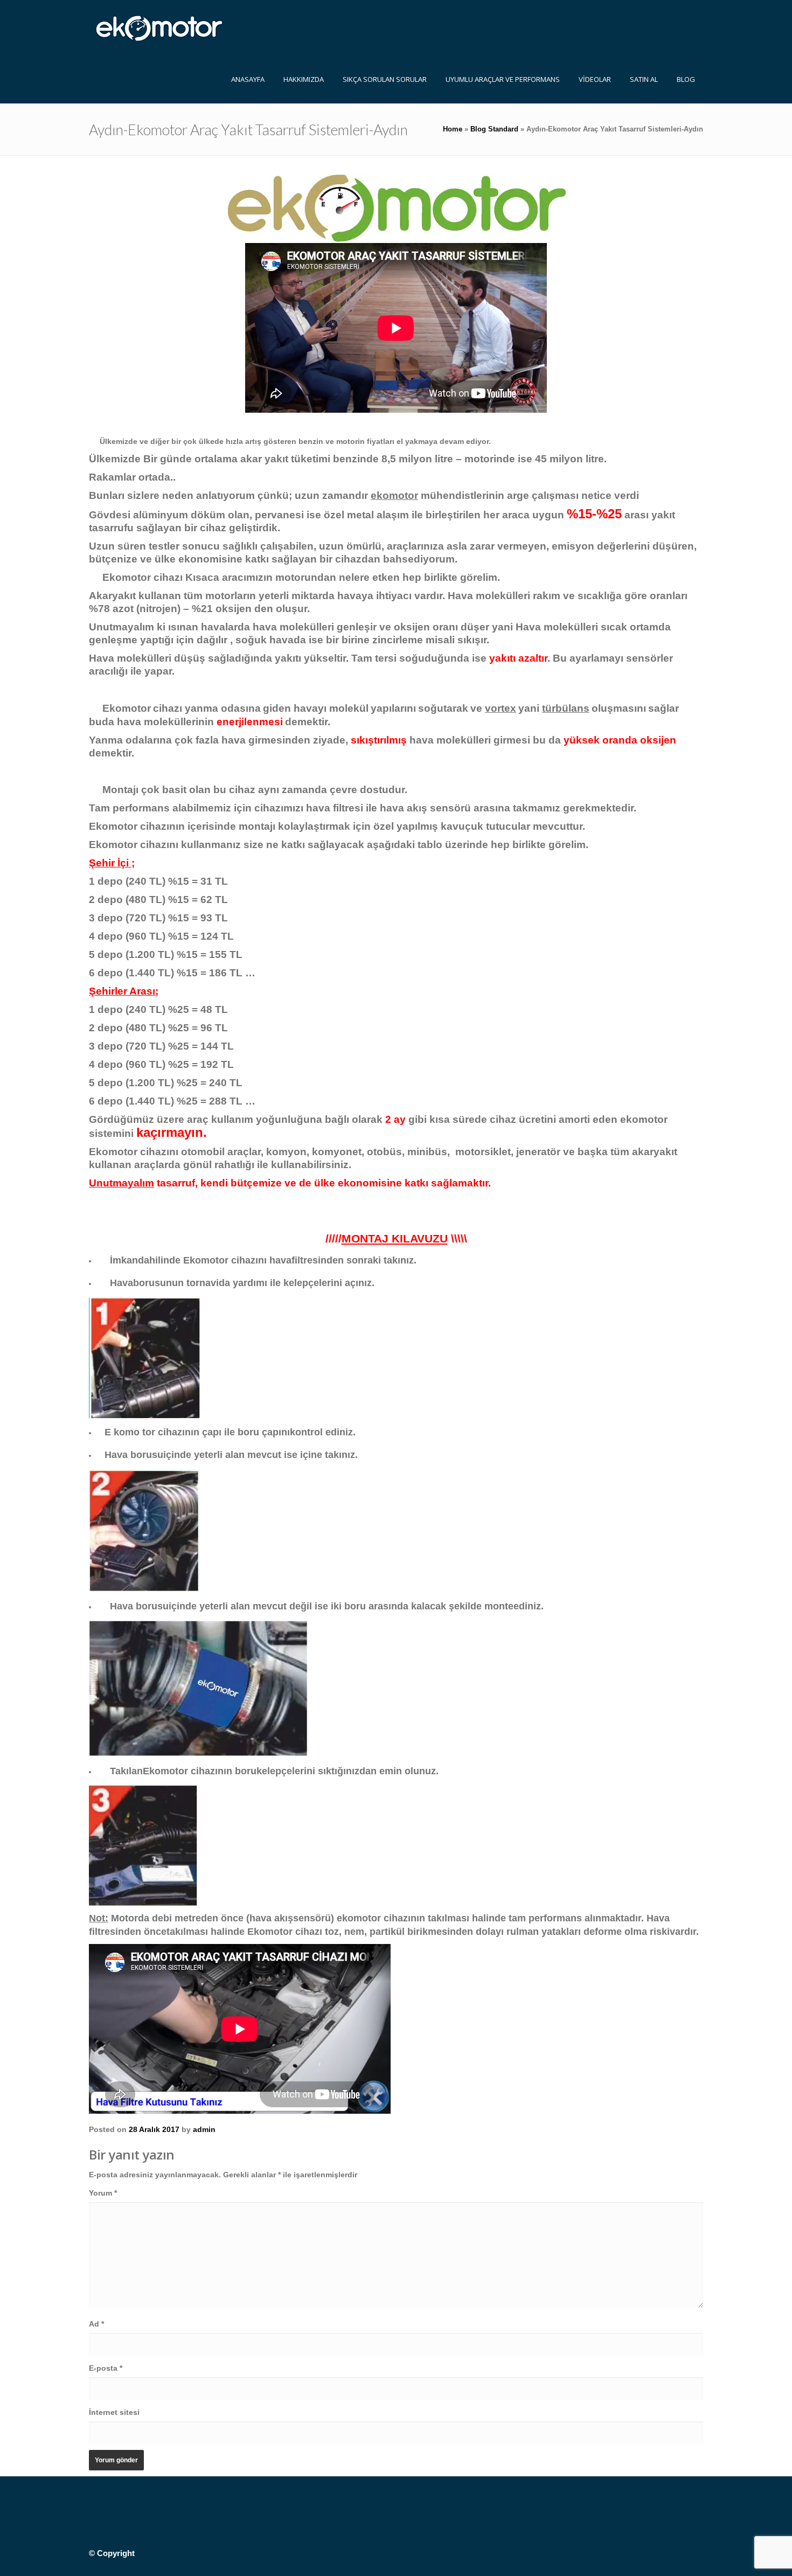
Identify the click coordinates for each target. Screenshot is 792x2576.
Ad (96, 2324)
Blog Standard (494, 129)
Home (453, 129)
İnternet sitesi (114, 2412)
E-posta (106, 2368)
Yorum (103, 2193)
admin (204, 2129)
